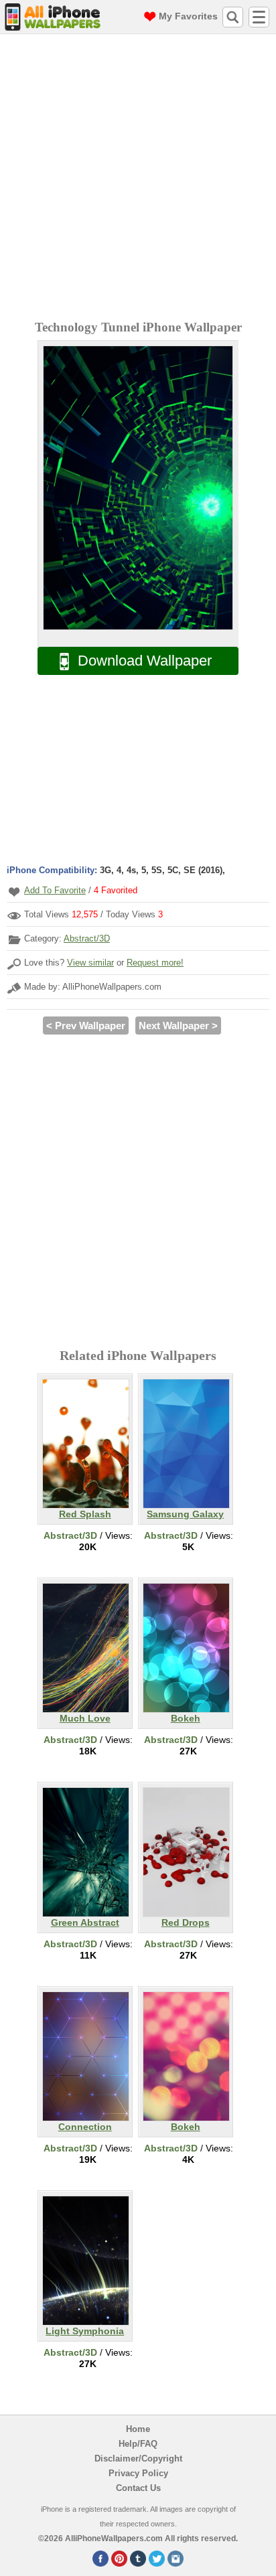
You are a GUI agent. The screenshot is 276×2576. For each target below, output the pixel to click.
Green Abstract (85, 1922)
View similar (90, 963)
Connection (85, 2127)
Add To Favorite (55, 890)
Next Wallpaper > (178, 1026)
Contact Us (138, 2488)
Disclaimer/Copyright (138, 2458)
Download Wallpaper (145, 661)
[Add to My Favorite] (14, 892)
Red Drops (186, 1922)
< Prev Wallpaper (86, 1026)
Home (138, 2429)
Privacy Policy (138, 2473)
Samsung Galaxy (185, 1514)
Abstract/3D (87, 938)
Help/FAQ (138, 2444)
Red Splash (85, 1514)
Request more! (155, 963)
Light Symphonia (85, 2331)
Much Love (85, 1718)
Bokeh (186, 1718)
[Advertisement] (138, 179)
